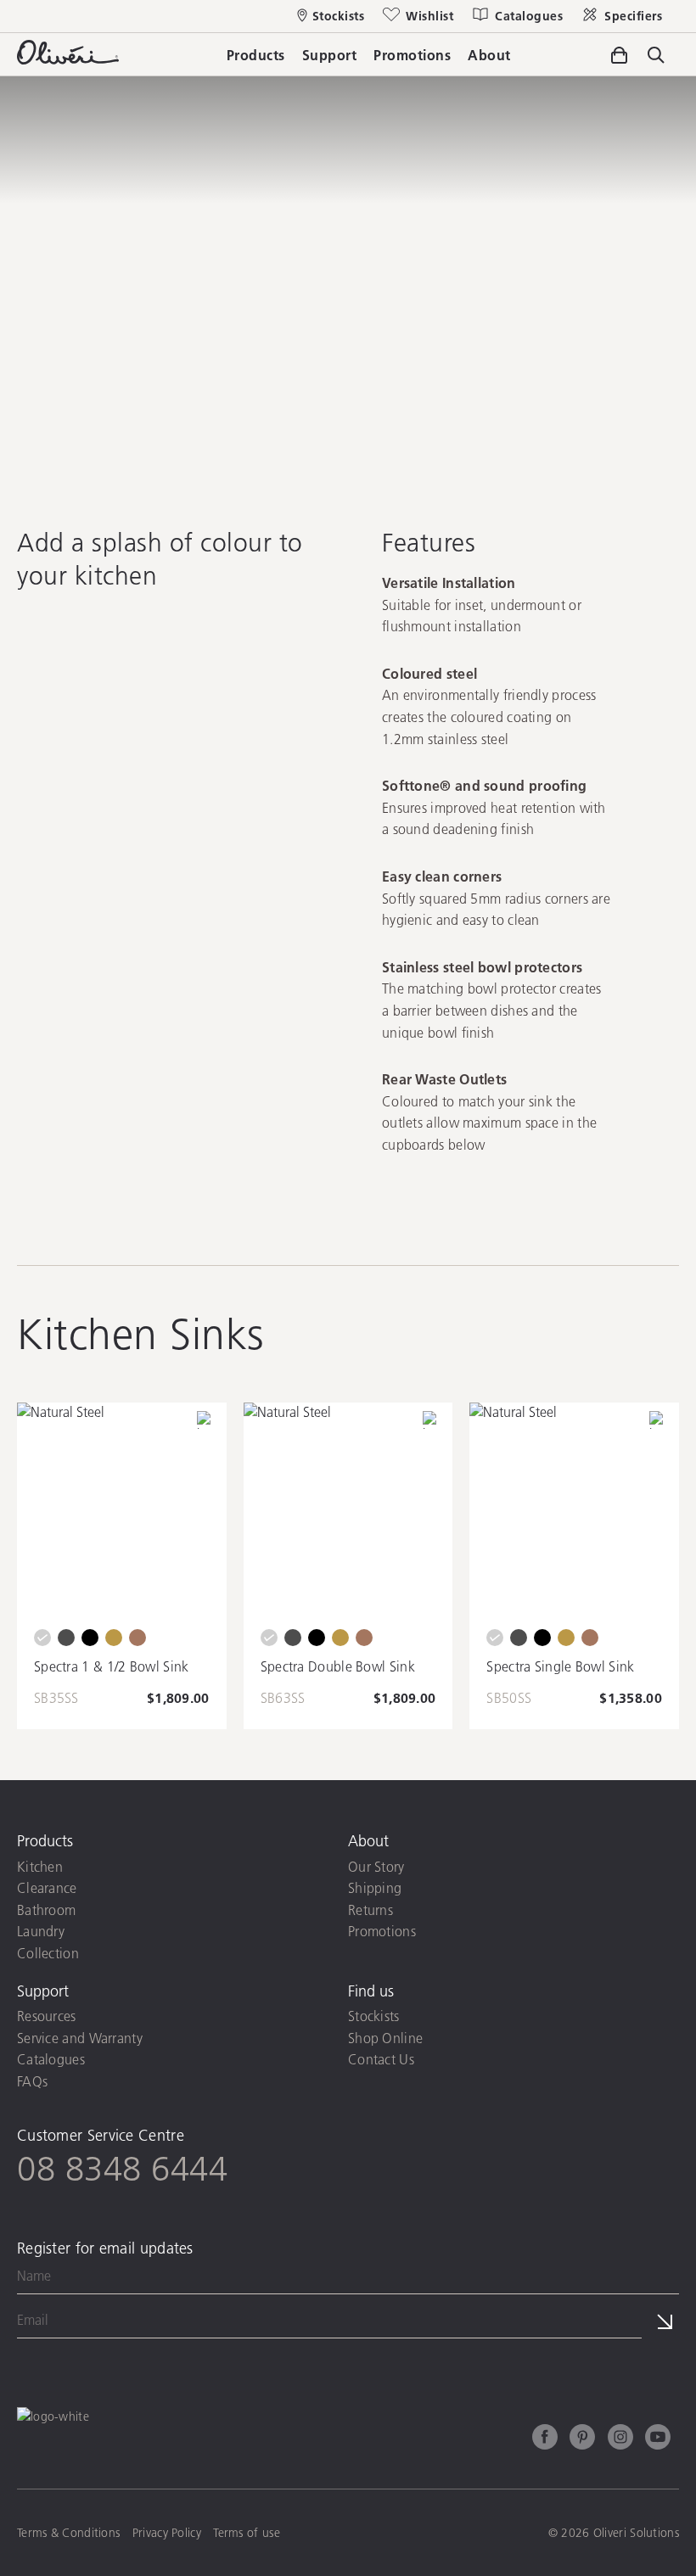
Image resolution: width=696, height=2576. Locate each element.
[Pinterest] (582, 2439)
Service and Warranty (80, 2038)
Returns (370, 1910)
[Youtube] (658, 2439)
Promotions (382, 1931)
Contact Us (381, 2059)
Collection (48, 1953)
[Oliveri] (68, 59)
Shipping (375, 1887)
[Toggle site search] (656, 56)
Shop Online (385, 2038)
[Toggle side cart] (619, 55)
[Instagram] (620, 2439)
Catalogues (51, 2059)
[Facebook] (545, 2439)
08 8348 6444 (122, 2168)
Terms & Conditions (68, 2533)
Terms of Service (419, 2355)
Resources (47, 2016)
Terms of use (247, 2533)
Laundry (41, 1931)
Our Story (376, 1866)
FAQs (32, 2081)
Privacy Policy (318, 2355)
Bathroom (46, 1910)
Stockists (374, 2016)
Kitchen (40, 1866)
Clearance (47, 1887)
